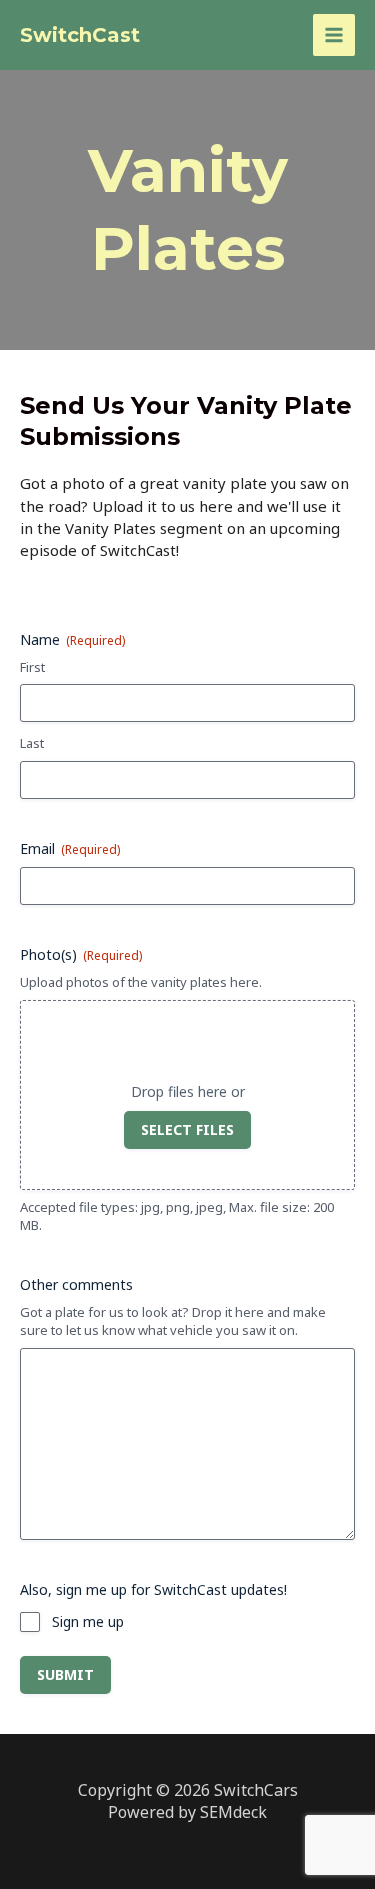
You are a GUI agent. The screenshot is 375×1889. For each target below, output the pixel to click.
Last (32, 743)
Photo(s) (81, 954)
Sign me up (88, 1621)
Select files (187, 1129)
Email (70, 848)
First (32, 667)
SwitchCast (80, 35)
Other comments (76, 1284)
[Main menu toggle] (334, 35)
